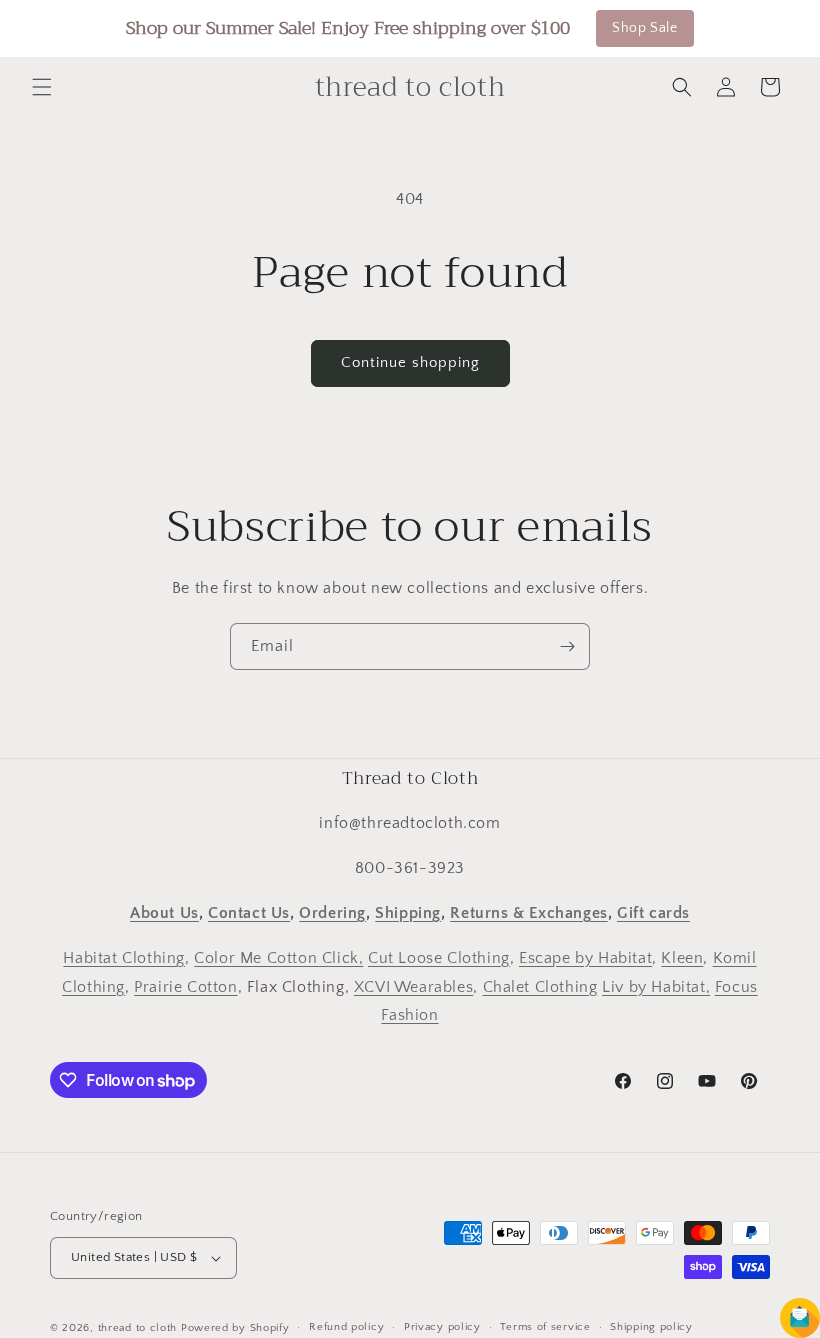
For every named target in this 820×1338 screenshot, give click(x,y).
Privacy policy (442, 1327)
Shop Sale (644, 28)
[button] (42, 87)
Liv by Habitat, (656, 987)
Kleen (682, 958)
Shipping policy (651, 1327)
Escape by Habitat (585, 958)
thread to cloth (138, 1328)
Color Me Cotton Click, (278, 958)
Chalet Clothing (540, 987)
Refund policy (346, 1327)
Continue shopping (410, 362)
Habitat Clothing (124, 958)
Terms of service (545, 1327)
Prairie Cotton (185, 987)
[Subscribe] (567, 646)
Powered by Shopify (235, 1328)
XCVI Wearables (413, 987)
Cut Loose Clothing (439, 958)
